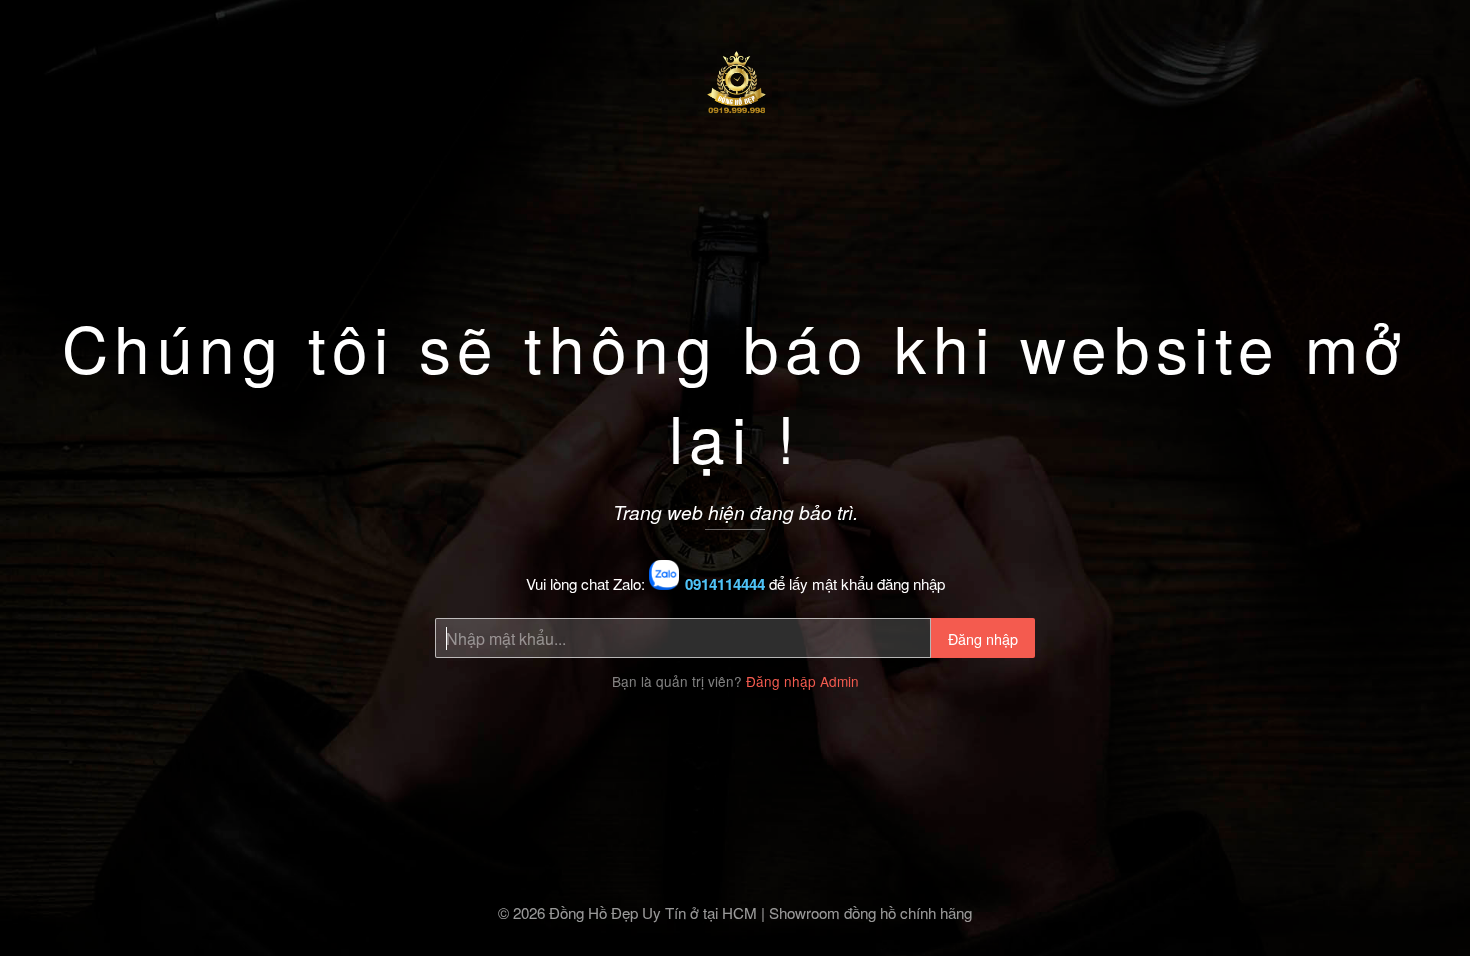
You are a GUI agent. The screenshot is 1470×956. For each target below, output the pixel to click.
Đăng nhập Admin (802, 681)
